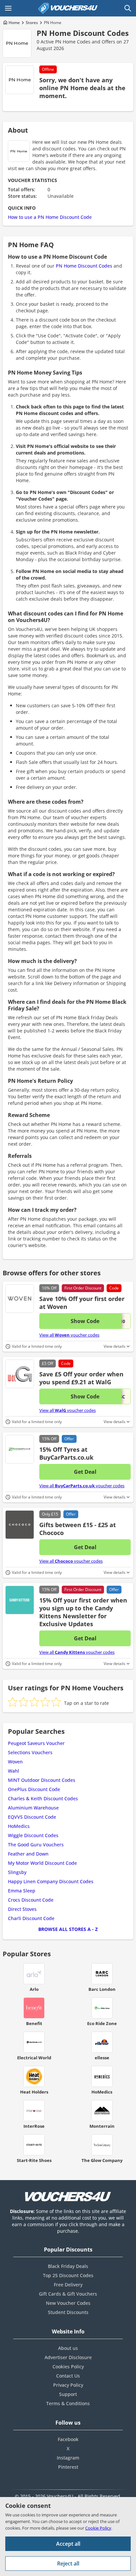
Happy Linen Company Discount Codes (51, 1881)
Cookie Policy (98, 2528)
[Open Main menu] (8, 8)
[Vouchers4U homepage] (68, 8)
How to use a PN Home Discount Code (50, 217)
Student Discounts (68, 2312)
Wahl (14, 1771)
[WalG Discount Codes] (20, 1374)
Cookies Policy (68, 2367)
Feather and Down (28, 1854)
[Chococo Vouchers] (20, 1525)
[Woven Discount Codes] (20, 1299)
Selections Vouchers (30, 1752)
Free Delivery (68, 2285)
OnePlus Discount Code (34, 1789)
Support (68, 2394)
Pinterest (68, 2467)
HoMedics (19, 1826)
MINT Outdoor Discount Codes (42, 1780)
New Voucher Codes (68, 2303)
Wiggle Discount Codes (33, 1835)
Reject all (68, 2563)
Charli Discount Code (31, 1918)
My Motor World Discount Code (42, 1863)
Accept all (68, 2544)
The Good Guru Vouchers (36, 1845)
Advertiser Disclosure (68, 2357)
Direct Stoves (22, 1909)
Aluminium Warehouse (33, 1808)
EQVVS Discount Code (32, 1817)
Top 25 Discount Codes (68, 2275)
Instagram (68, 2458)
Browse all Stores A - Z (68, 1929)
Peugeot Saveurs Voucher (36, 1743)
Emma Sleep (22, 1891)
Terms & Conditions (68, 2403)
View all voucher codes (69, 1335)
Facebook (68, 2439)
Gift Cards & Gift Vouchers (68, 2294)
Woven (15, 1762)
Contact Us (68, 2376)
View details (115, 1346)
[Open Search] (128, 8)
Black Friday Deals (68, 2266)
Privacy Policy (68, 2385)
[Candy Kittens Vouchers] (20, 1600)
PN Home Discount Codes (83, 33)
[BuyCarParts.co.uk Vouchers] (20, 1449)
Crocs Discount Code (31, 1900)
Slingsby (17, 1872)
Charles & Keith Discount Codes (43, 1798)
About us (68, 2348)
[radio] (13, 1702)
